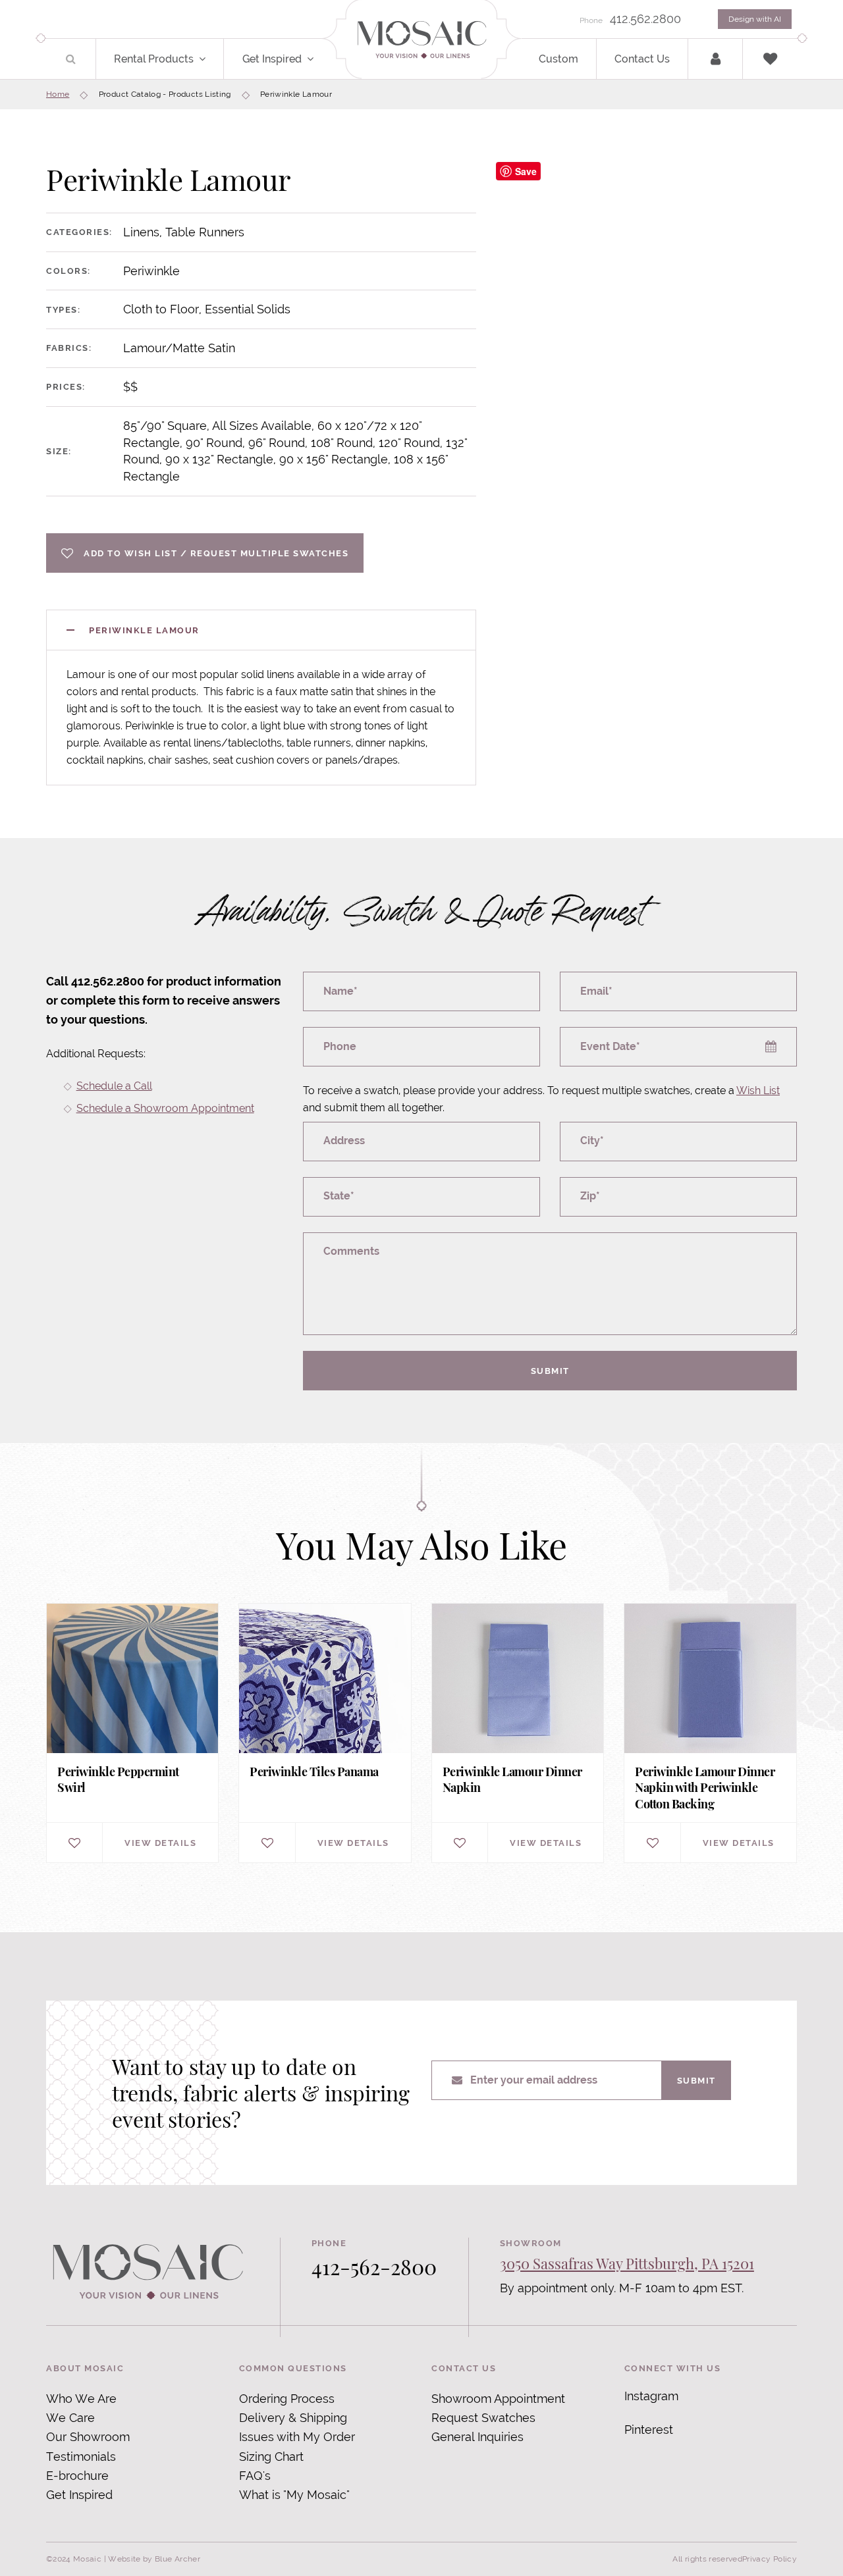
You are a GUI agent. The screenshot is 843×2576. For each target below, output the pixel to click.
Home (58, 94)
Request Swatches (483, 2418)
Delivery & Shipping (293, 2418)
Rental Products (154, 59)
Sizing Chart (271, 2457)
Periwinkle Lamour (144, 630)
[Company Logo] (421, 40)
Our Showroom (88, 2437)
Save (526, 171)
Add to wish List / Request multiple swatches (216, 553)
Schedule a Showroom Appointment (165, 1108)
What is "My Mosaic (293, 2495)
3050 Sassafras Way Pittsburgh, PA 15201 (627, 2263)
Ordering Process (287, 2399)
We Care (70, 2418)
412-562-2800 (374, 2266)
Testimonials (81, 2457)
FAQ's (255, 2476)
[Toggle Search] (71, 59)
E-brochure (77, 2476)
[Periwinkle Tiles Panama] (325, 1733)
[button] (210, 59)
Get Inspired (272, 59)
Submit (550, 1371)
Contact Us (642, 59)
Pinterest (649, 2430)
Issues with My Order (297, 2437)
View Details (160, 1843)
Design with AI (755, 19)
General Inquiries (477, 2437)
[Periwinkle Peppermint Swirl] (132, 1733)
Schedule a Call (114, 1086)
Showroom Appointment (498, 2399)
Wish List (758, 1091)
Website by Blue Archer (154, 2559)
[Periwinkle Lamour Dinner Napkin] (518, 1733)
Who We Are (81, 2399)
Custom (558, 59)
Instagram (651, 2396)
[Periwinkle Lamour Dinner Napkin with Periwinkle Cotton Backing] (710, 1733)
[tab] (261, 630)
